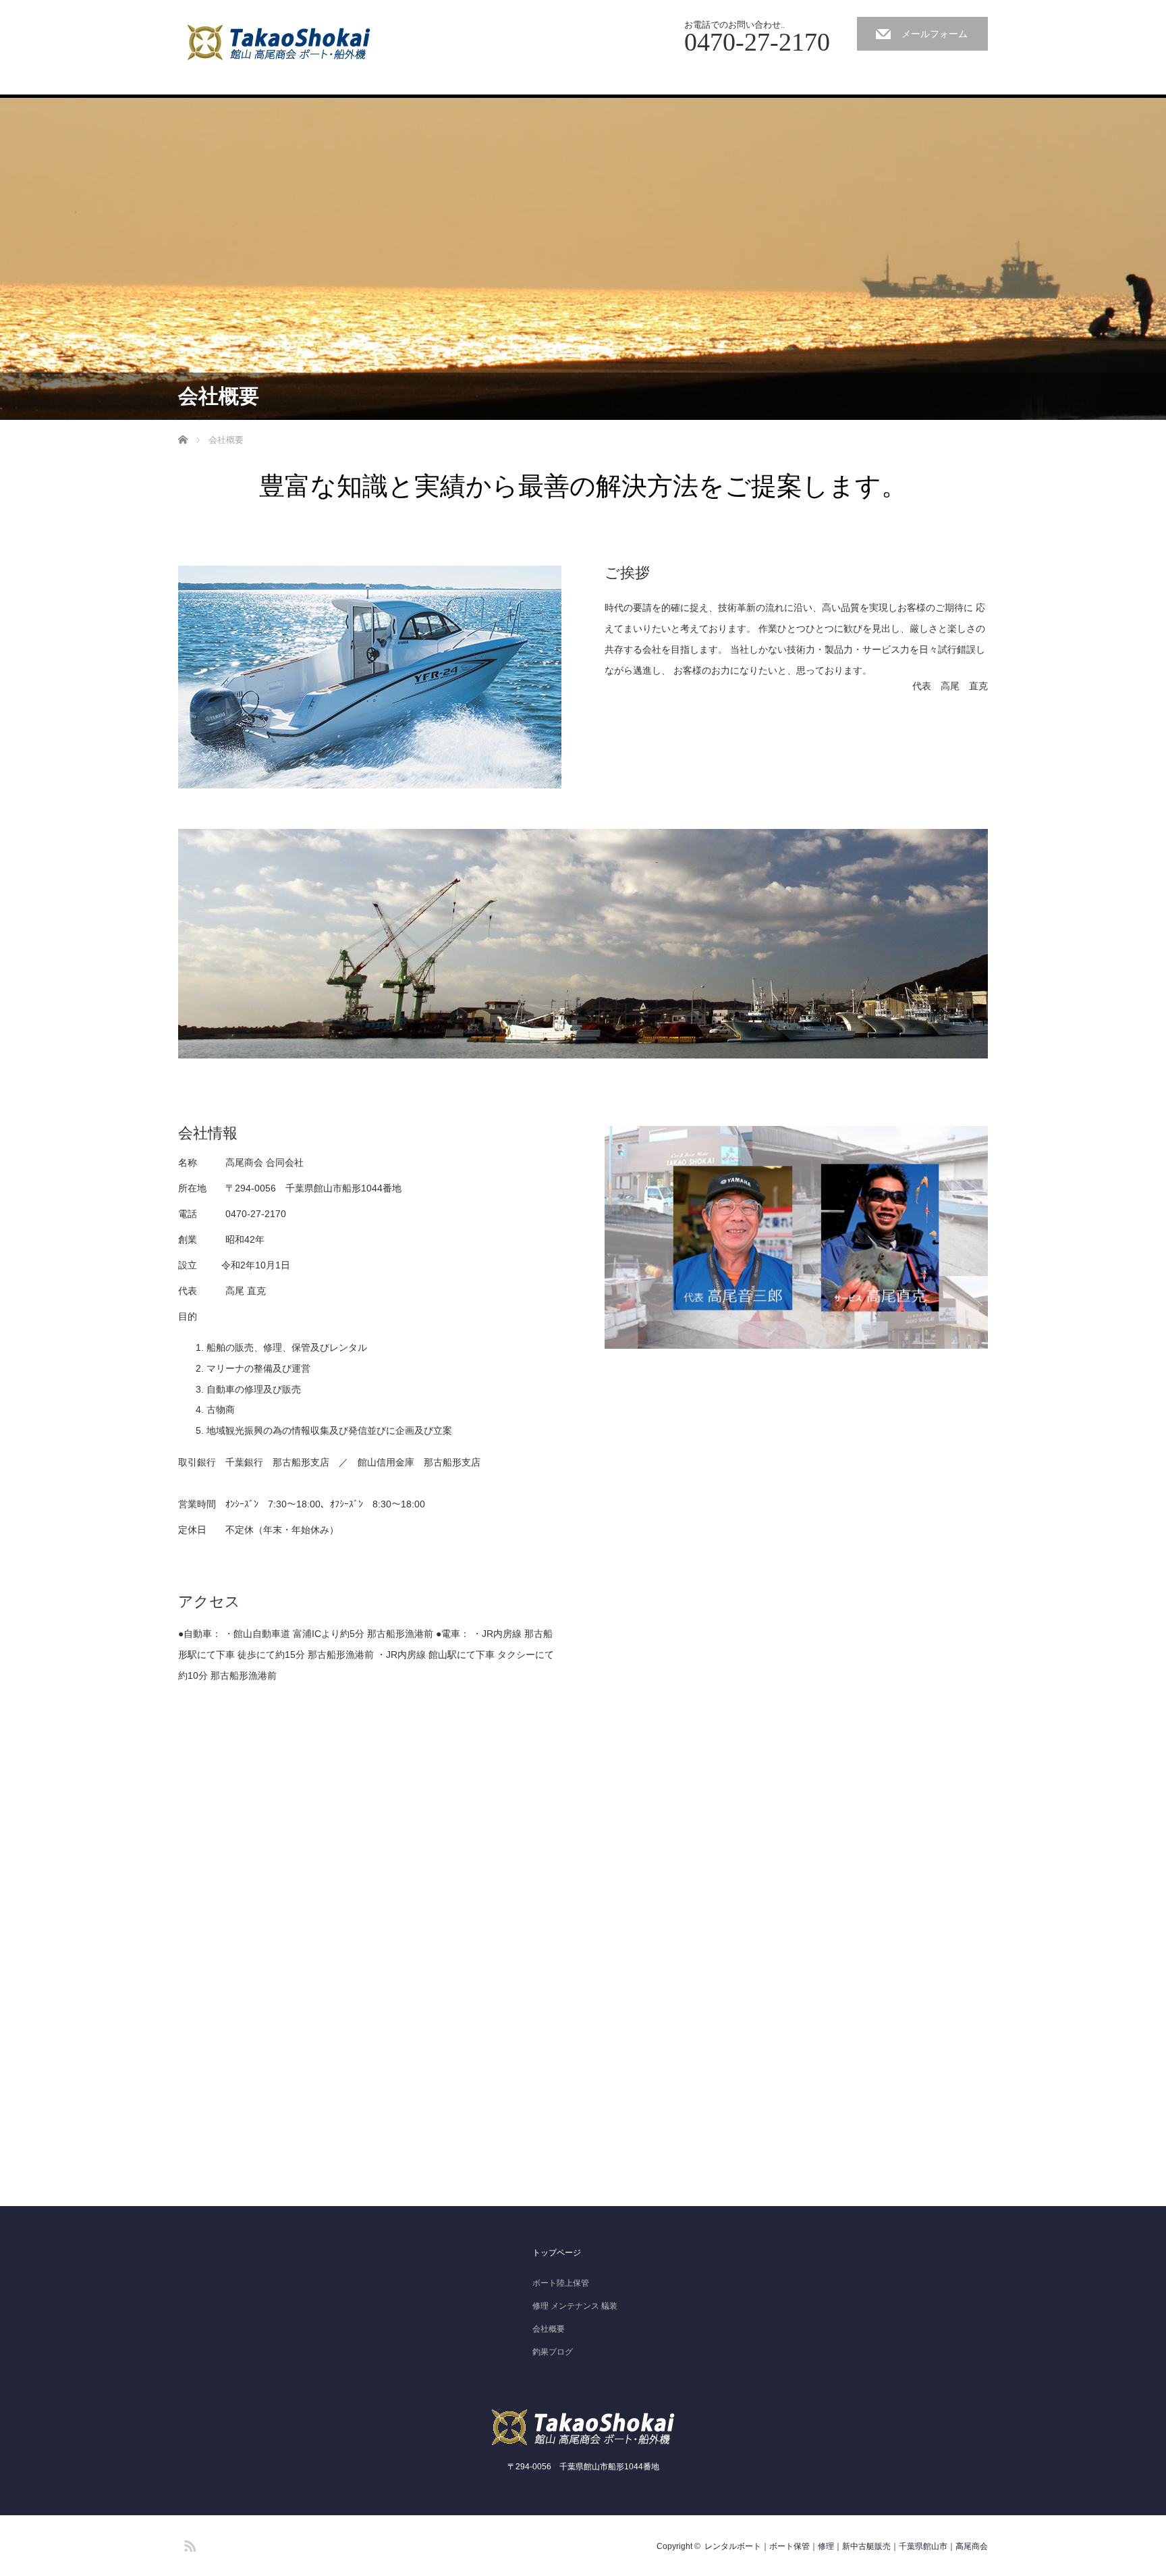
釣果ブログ (553, 2352)
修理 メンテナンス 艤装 (575, 2306)
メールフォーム (935, 34)
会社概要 (549, 2329)
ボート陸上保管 (561, 2283)
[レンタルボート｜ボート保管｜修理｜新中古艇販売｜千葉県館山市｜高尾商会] (282, 42)
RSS (188, 2544)
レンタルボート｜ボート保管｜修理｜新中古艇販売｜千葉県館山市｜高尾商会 (846, 2546)
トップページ (557, 2253)
